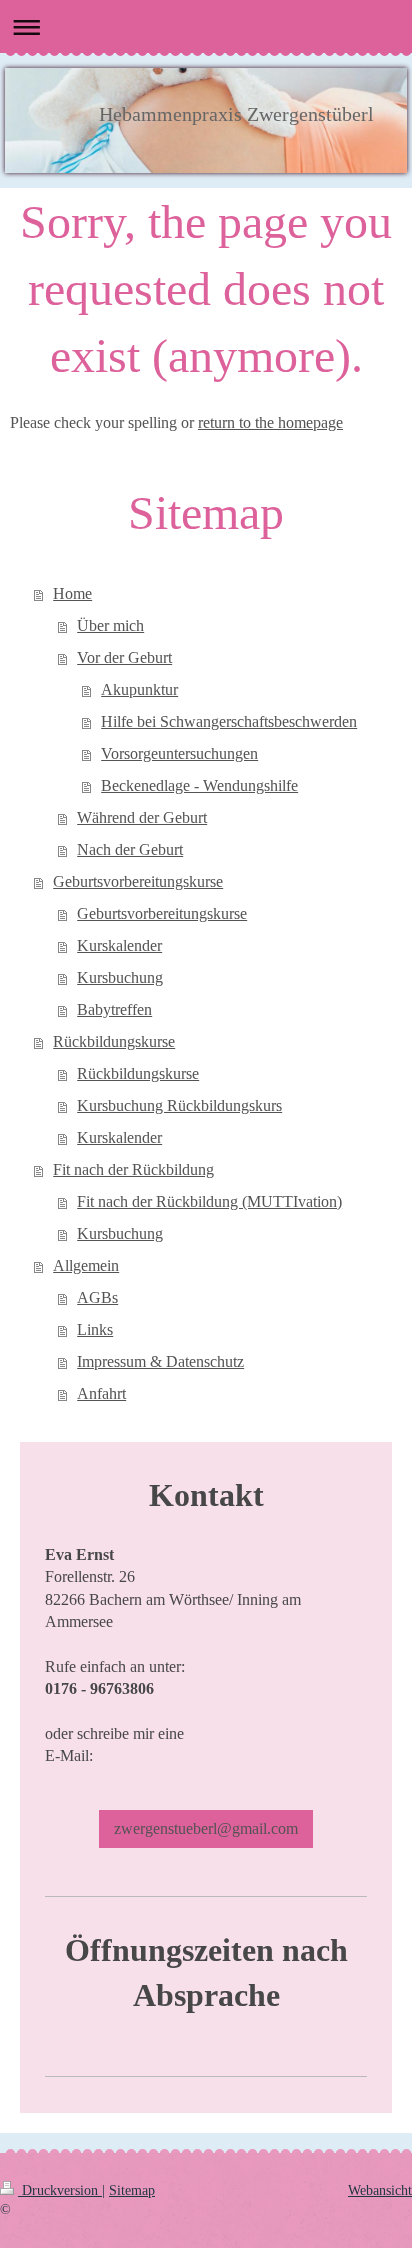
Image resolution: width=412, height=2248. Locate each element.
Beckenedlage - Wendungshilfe (199, 785)
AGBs (97, 1297)
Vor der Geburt (124, 657)
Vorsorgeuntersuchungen (179, 753)
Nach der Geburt (130, 849)
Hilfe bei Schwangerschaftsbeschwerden (229, 721)
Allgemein (86, 1265)
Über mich (110, 625)
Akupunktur (139, 689)
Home (72, 593)
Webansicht (380, 2190)
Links (95, 1329)
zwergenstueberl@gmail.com (206, 1828)
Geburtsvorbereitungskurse (138, 881)
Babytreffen (114, 1009)
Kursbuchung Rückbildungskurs (179, 1105)
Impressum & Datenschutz (160, 1361)
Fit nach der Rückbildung (133, 1169)
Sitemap (132, 2190)
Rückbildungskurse (114, 1041)
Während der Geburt (142, 817)
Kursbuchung (120, 977)
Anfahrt (101, 1393)
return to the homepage (270, 422)
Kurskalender (119, 945)
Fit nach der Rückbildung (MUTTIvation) (209, 1201)
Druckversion (60, 2190)
